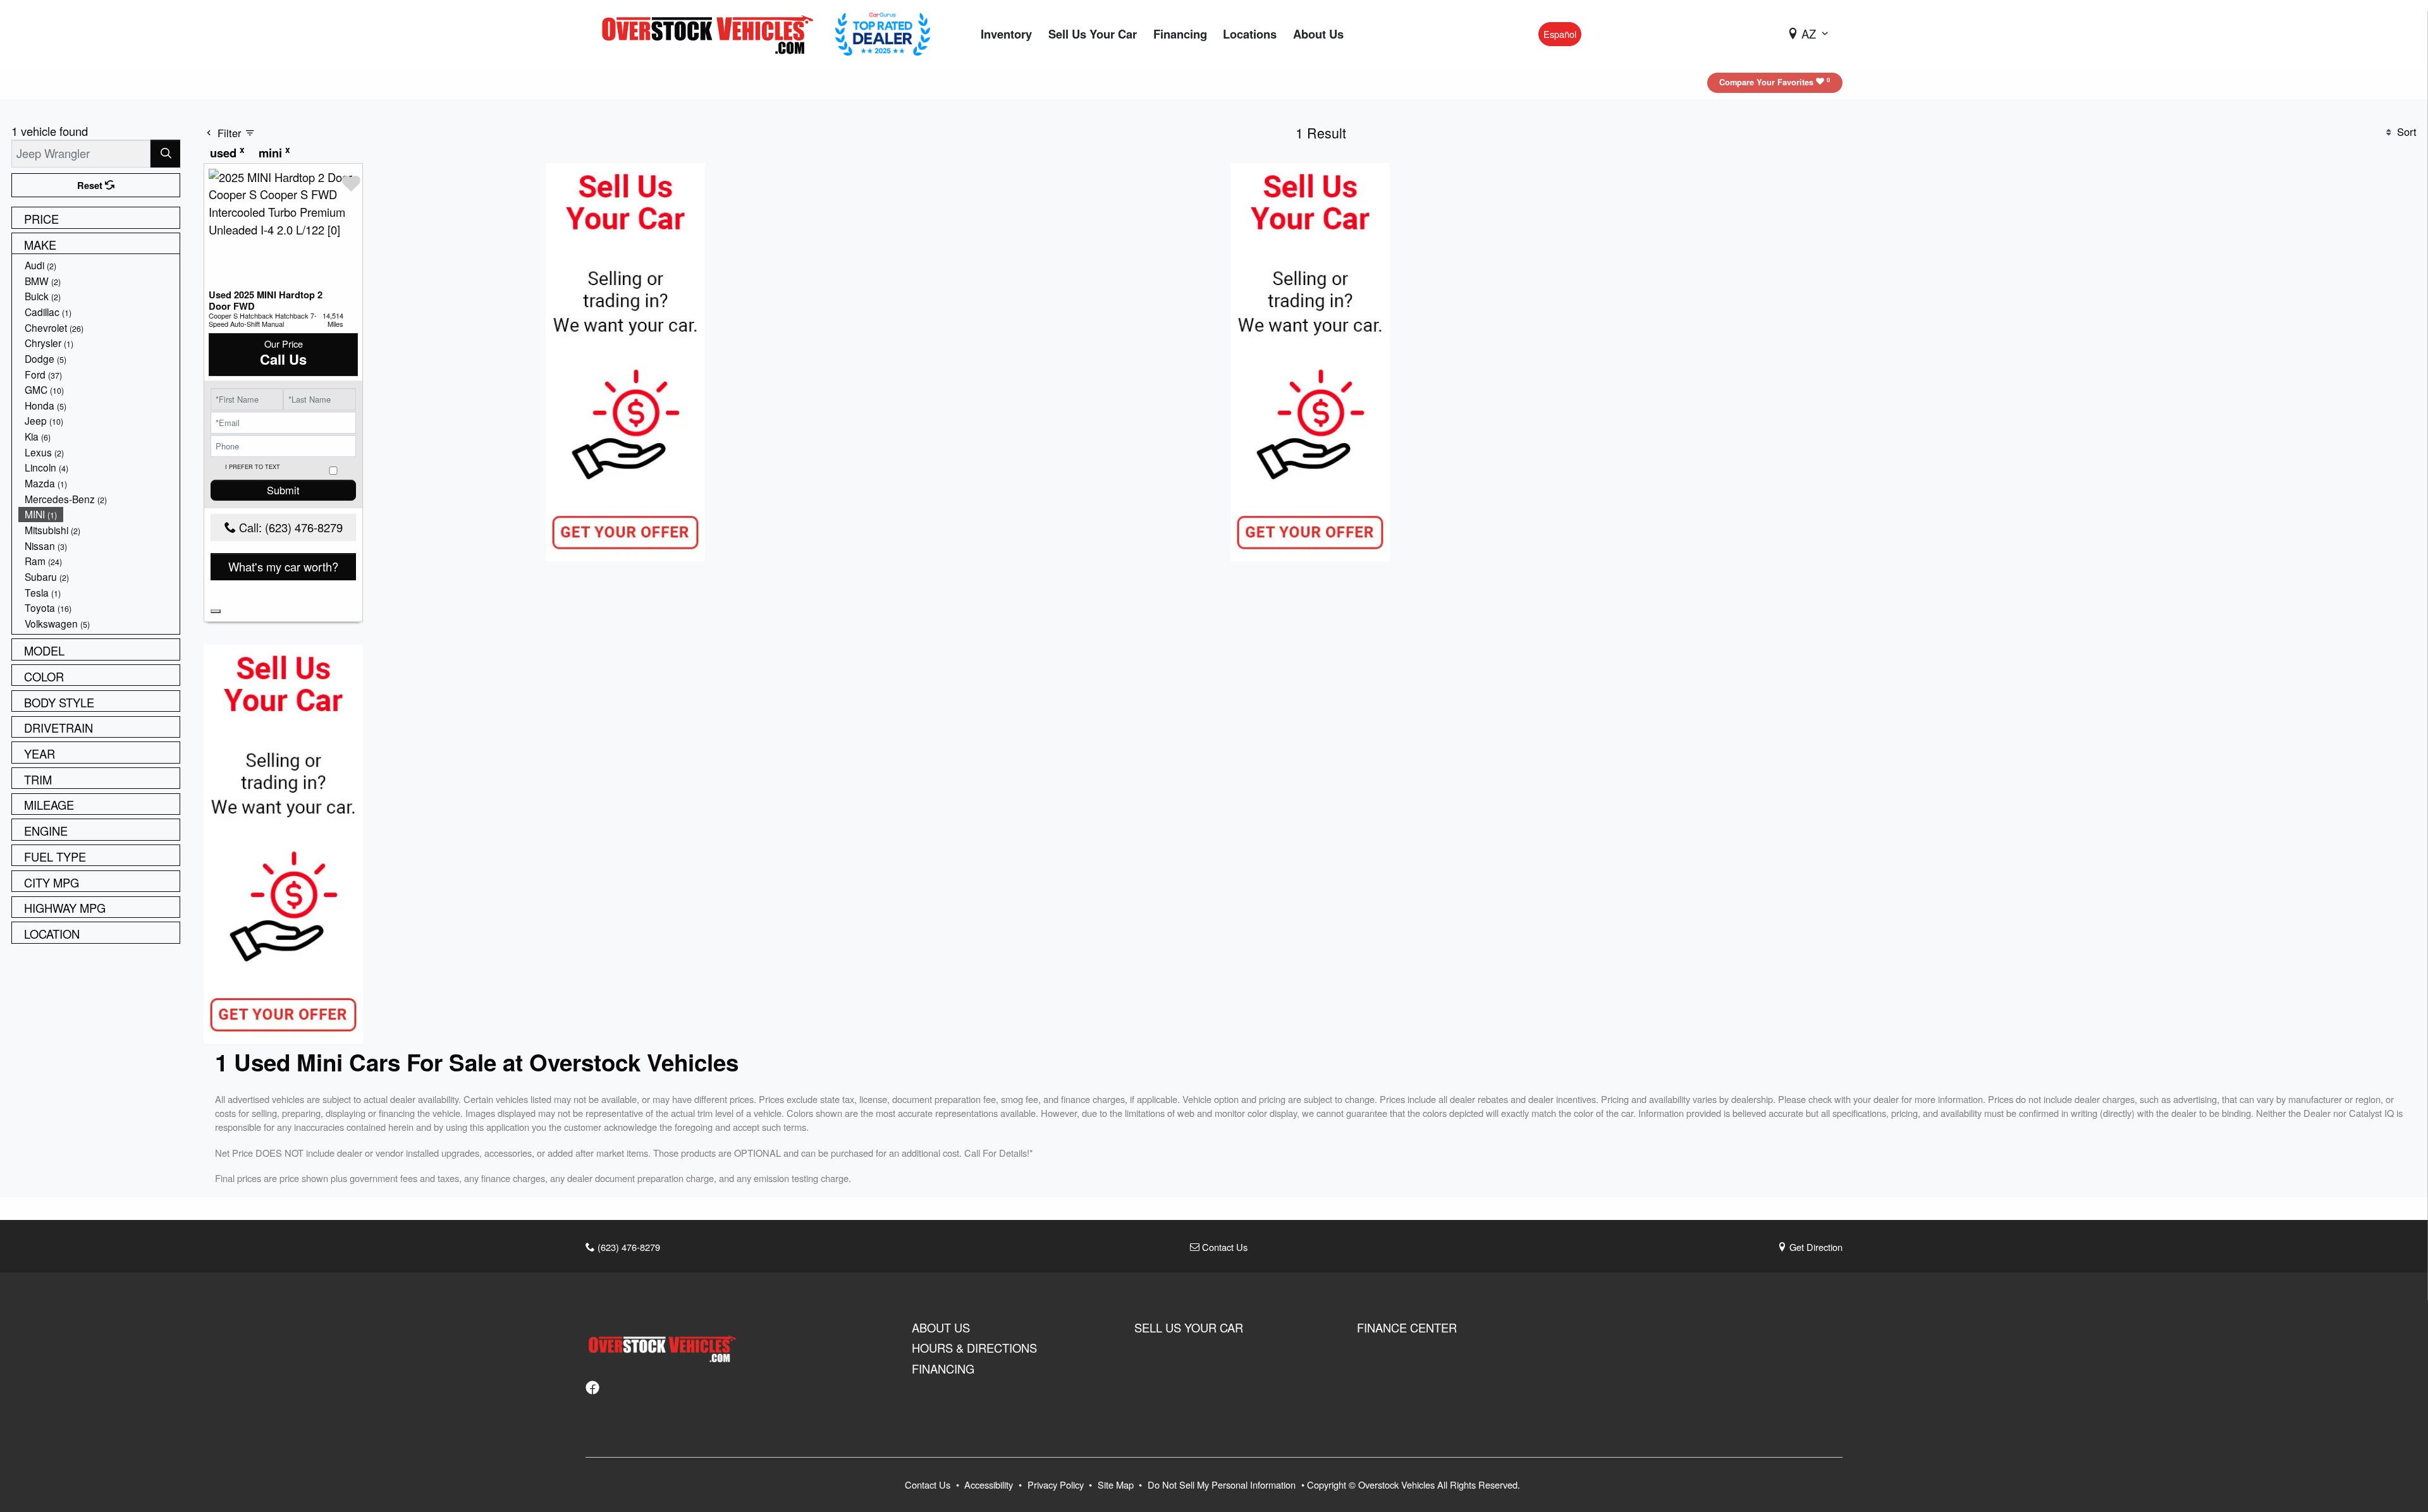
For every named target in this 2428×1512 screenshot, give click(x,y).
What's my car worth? (283, 566)
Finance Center (1407, 1327)
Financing (943, 1369)
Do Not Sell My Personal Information (1223, 1485)
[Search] (165, 153)
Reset (91, 185)
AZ (1809, 34)
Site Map (1117, 1485)
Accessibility (990, 1485)
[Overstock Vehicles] (711, 32)
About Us (941, 1327)
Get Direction (1815, 1247)
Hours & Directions (974, 1348)
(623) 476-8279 (628, 1247)
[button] (1006, 34)
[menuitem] (99, 265)
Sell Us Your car (1189, 1327)
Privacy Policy (1057, 1485)
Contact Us (1223, 1247)
